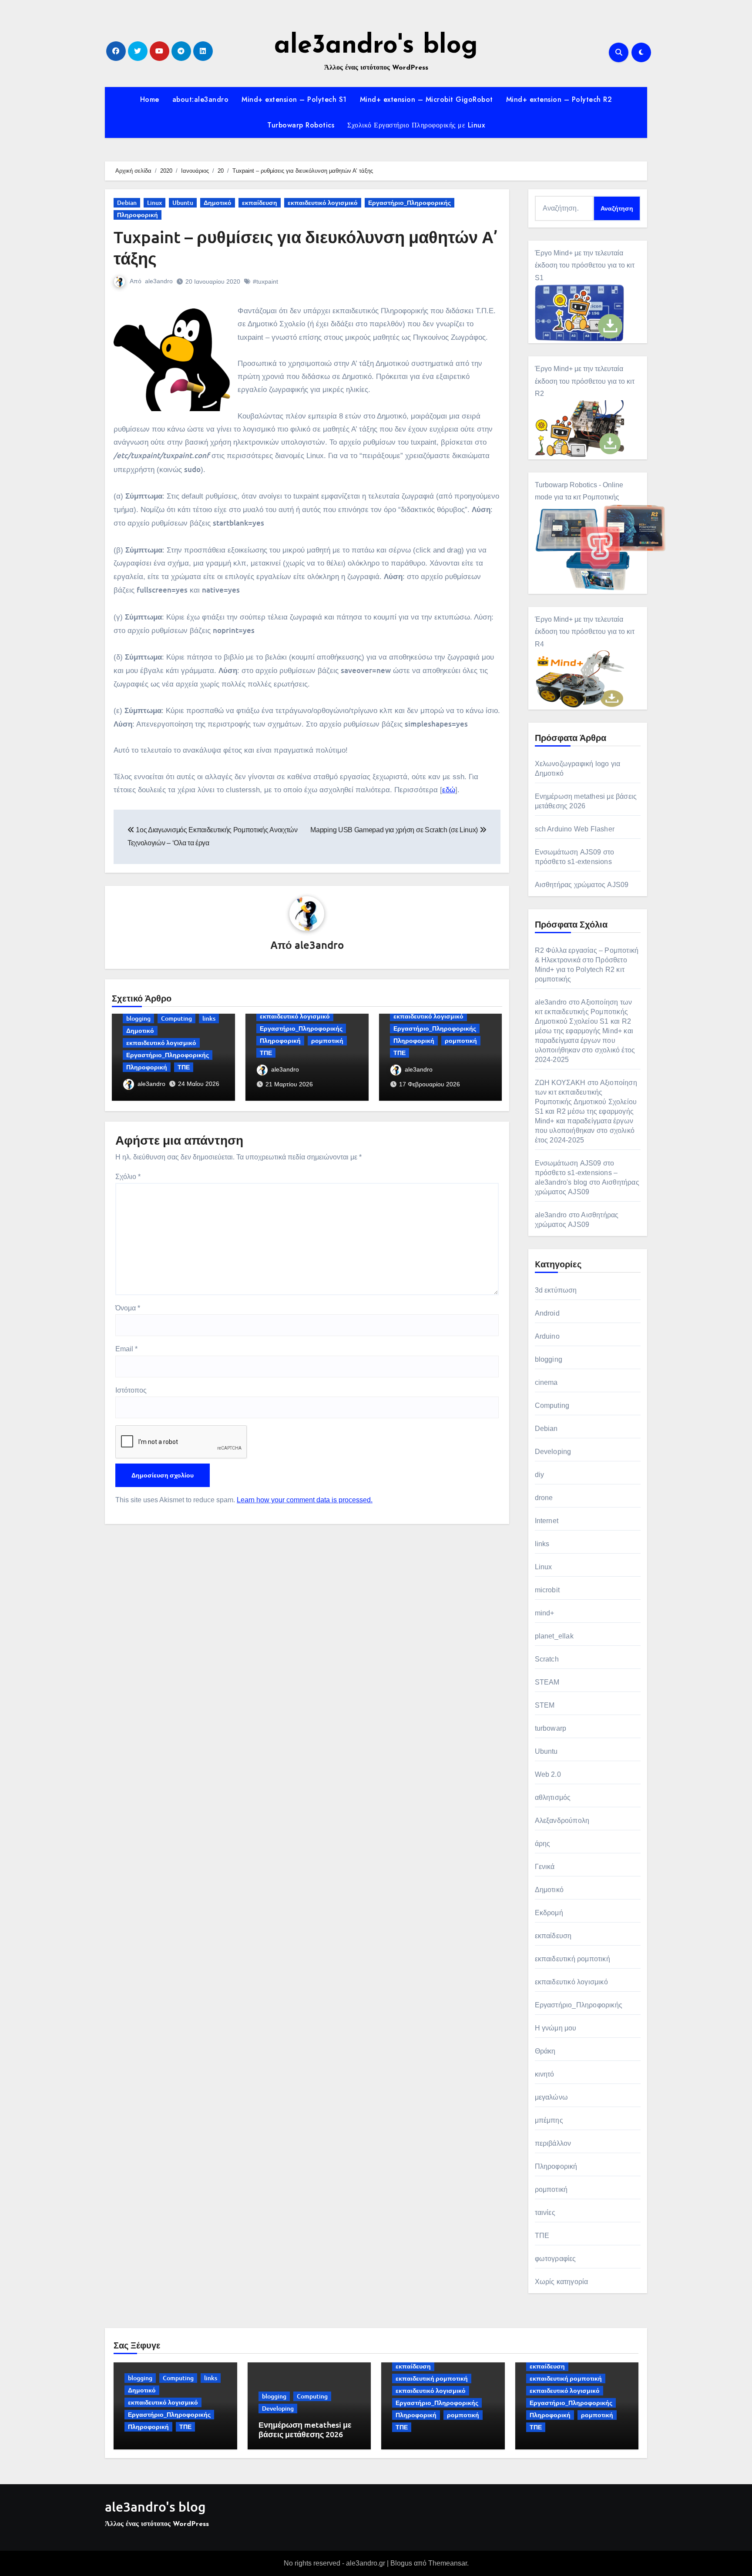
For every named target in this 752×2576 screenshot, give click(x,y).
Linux (154, 203)
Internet (547, 1521)
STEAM (547, 1682)
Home (150, 99)
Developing (553, 1452)
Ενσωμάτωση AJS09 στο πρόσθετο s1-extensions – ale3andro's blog (576, 1173)
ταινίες (545, 2213)
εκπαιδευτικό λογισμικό (323, 203)
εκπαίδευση (260, 203)
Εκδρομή (549, 1913)
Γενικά (545, 1867)
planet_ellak (554, 1636)
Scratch (547, 1659)
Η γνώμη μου (556, 2028)
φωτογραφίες (556, 2259)
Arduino (547, 1336)
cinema (546, 1382)
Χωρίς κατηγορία (562, 2282)
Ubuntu (183, 203)
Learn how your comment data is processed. (305, 1500)
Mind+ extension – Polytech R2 (559, 99)
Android (547, 1313)
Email (126, 1349)
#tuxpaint (265, 281)
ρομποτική (327, 1040)
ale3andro (159, 281)
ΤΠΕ (184, 1067)
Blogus (401, 2563)
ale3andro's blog (376, 46)
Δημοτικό (218, 203)
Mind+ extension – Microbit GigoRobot (426, 99)
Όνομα (128, 1308)
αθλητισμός (553, 1797)
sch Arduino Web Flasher (575, 829)
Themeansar (448, 2563)
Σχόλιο (128, 1177)
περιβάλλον (553, 2143)
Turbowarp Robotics (301, 125)
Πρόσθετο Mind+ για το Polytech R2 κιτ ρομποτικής (581, 970)
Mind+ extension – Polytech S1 (294, 99)
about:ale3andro (201, 99)
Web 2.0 (548, 1774)
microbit (547, 1590)
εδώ (449, 790)
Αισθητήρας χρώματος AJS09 (582, 885)
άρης (543, 1844)
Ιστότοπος (131, 1390)
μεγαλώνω (552, 2097)
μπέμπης (549, 2120)
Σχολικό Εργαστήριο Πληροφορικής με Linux (416, 125)
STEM (545, 1705)
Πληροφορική (138, 215)
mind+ (545, 1613)
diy (540, 1475)
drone (544, 1498)
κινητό (545, 2074)
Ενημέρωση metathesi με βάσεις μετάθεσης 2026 (305, 2429)
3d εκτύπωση (556, 1290)
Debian (127, 203)
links (209, 1018)
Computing (176, 1018)
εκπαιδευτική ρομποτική (572, 1959)
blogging (138, 1018)
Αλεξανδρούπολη (562, 1821)
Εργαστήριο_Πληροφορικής (410, 203)
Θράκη (545, 2051)
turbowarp (551, 1728)
